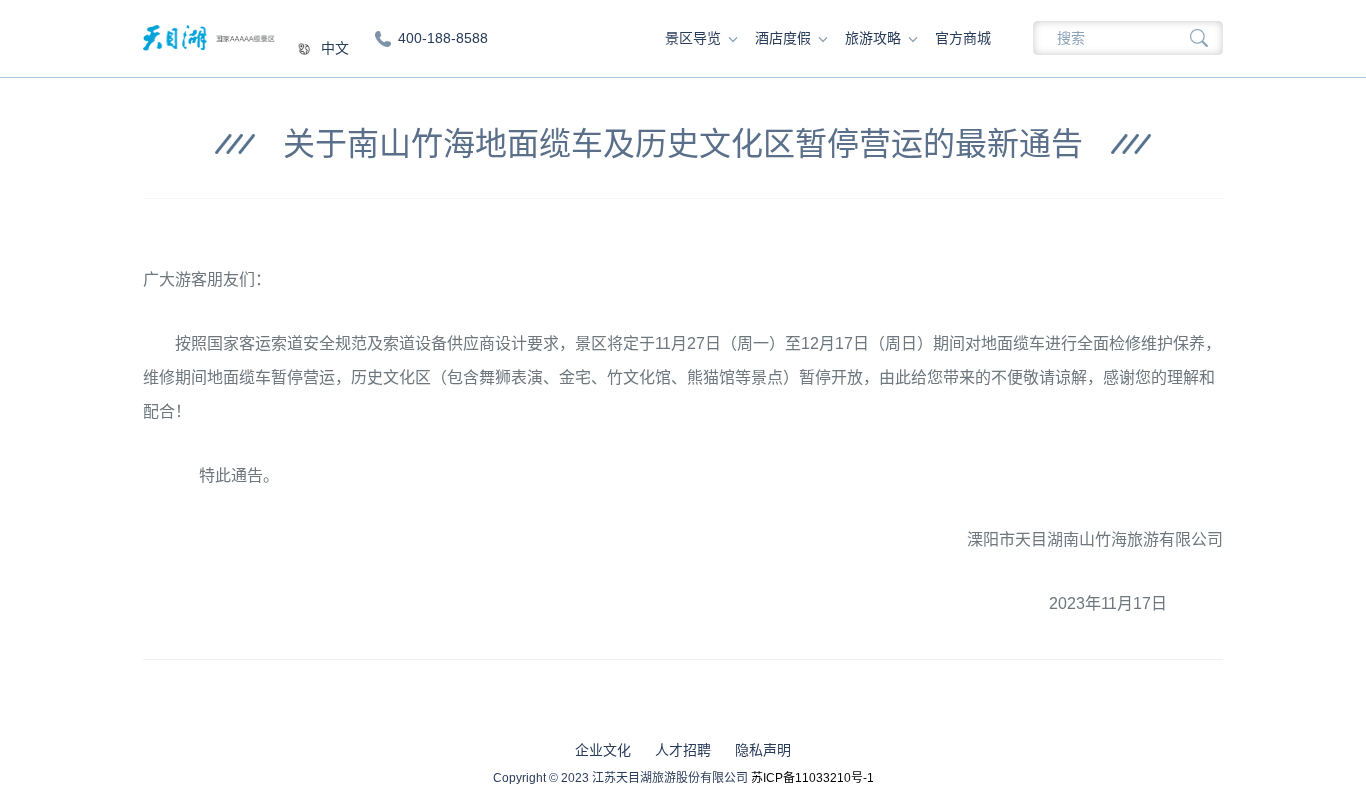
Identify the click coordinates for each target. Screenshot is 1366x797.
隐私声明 (763, 750)
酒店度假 (783, 38)
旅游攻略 (873, 38)
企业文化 (603, 750)
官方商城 (963, 38)
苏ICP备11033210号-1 (812, 778)
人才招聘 (683, 750)
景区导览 (693, 38)
